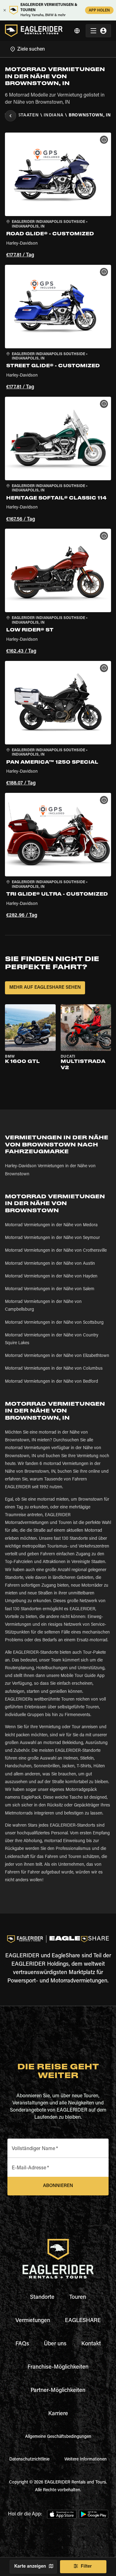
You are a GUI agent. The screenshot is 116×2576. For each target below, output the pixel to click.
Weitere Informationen (86, 2460)
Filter (86, 2567)
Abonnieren (58, 2186)
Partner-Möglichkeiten (58, 2391)
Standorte (42, 2298)
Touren (78, 2298)
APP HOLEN (99, 11)
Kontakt (91, 2344)
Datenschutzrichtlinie (29, 2460)
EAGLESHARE (83, 2321)
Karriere (58, 2414)
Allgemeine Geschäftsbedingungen (58, 2437)
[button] (58, 196)
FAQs (22, 2344)
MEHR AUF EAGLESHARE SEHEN (45, 988)
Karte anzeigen (30, 2567)
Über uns (55, 2344)
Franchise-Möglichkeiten (58, 2367)
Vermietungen (33, 2321)
